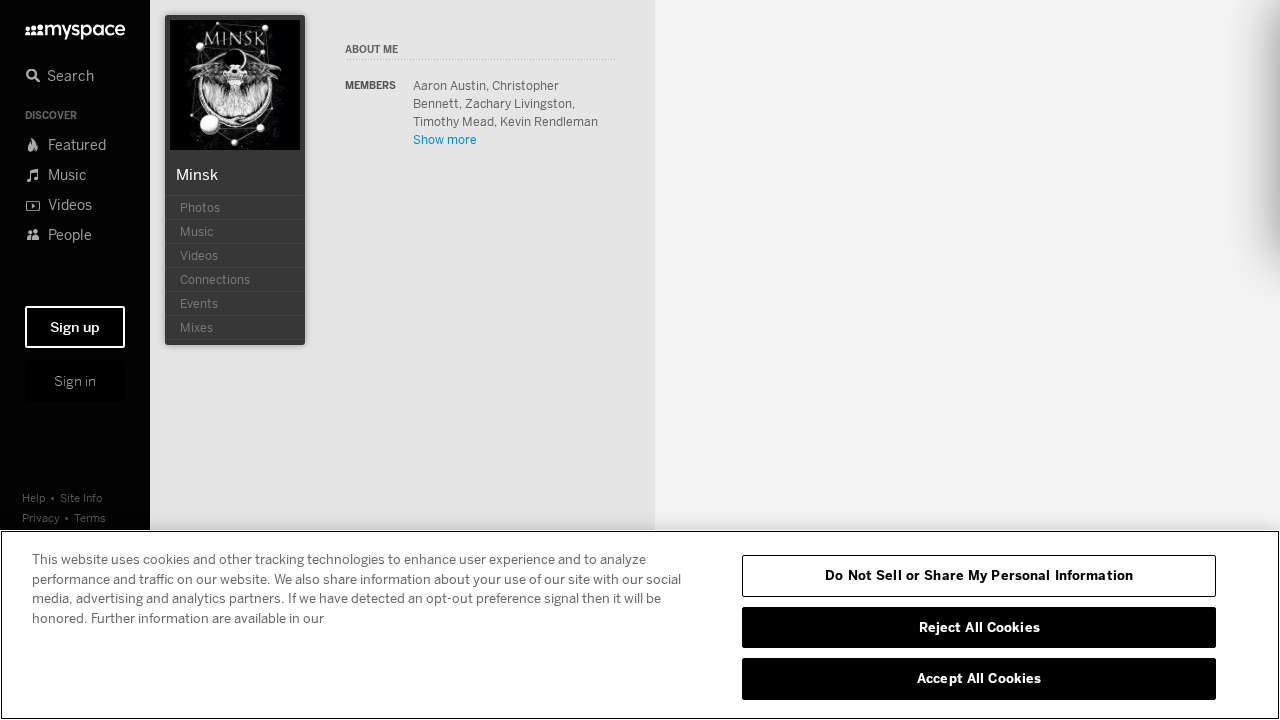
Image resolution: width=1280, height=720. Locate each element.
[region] (640, 625)
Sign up (75, 327)
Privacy (41, 517)
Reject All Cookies (979, 627)
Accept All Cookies (979, 678)
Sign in (75, 381)
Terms (90, 517)
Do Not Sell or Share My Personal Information (979, 575)
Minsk (197, 174)
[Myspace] (75, 26)
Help (34, 497)
